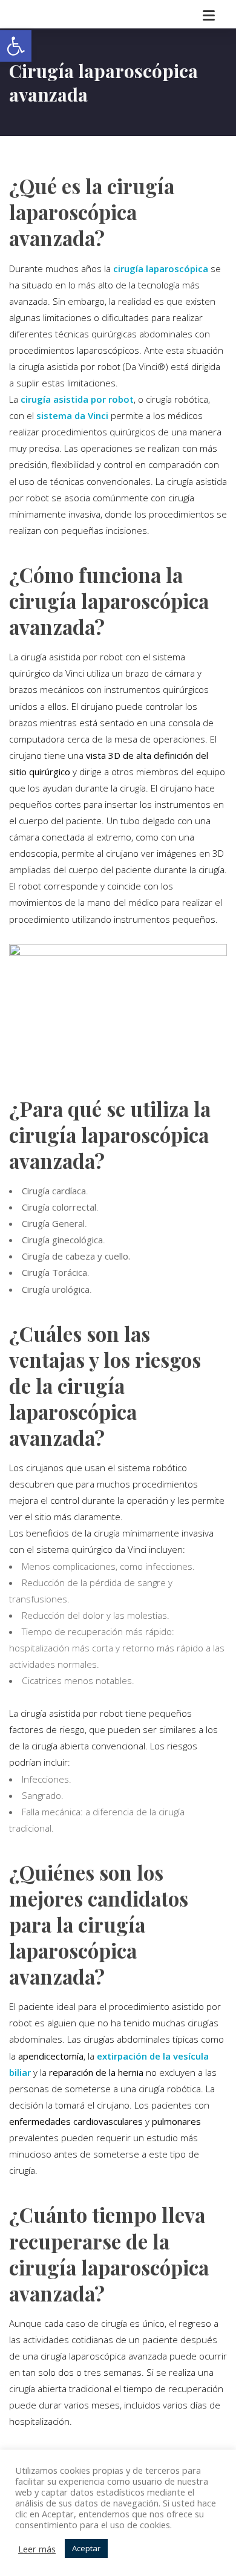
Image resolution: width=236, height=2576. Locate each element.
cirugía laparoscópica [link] (161, 268)
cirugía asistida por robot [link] (77, 399)
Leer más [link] (37, 2549)
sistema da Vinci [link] (72, 415)
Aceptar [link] (86, 2548)
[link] (16, 46)
